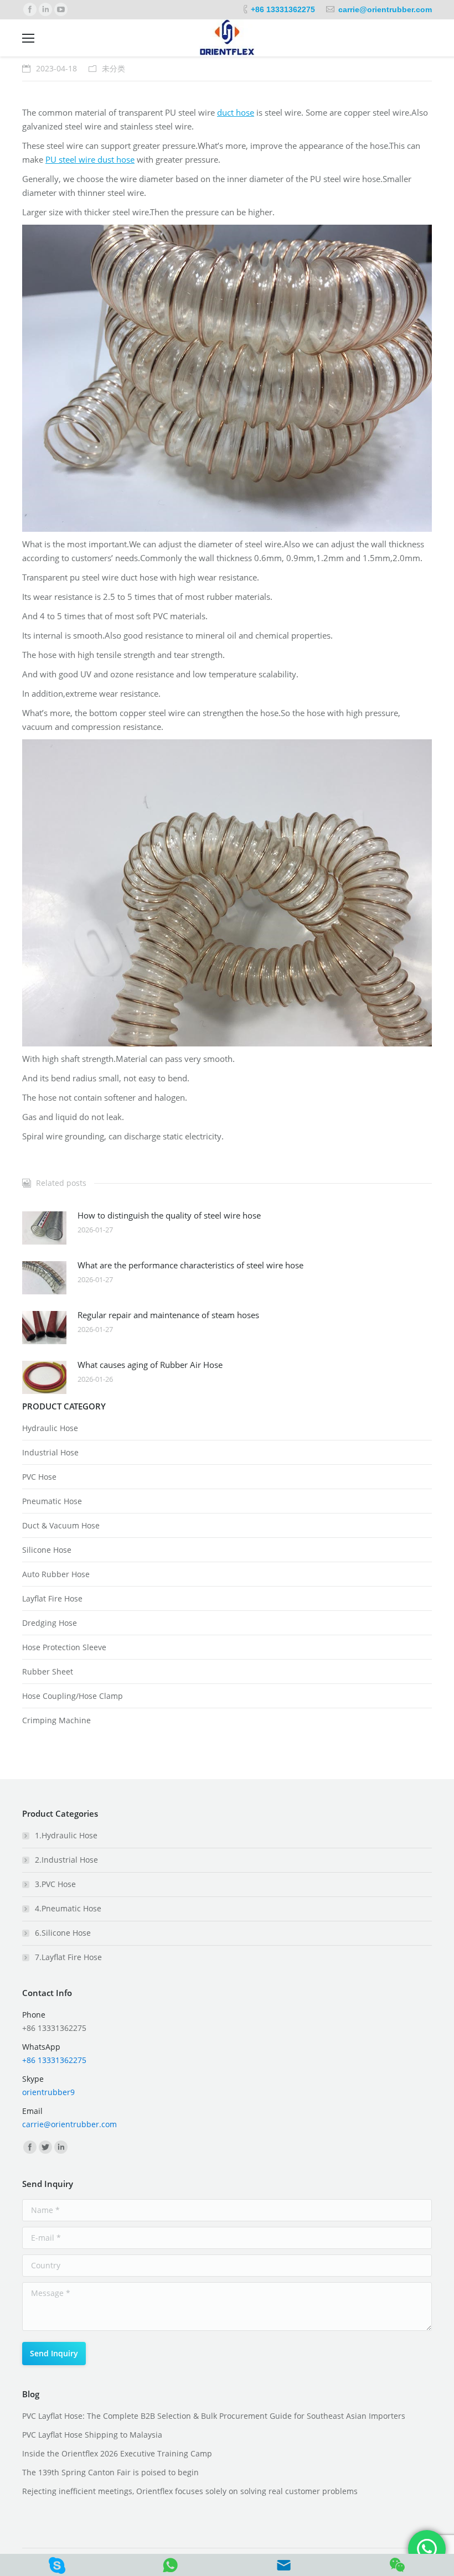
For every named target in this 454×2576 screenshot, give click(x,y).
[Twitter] (45, 2147)
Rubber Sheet (48, 1671)
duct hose (236, 112)
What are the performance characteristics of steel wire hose (190, 1265)
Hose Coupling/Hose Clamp (73, 1696)
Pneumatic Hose (52, 1501)
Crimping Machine (56, 1720)
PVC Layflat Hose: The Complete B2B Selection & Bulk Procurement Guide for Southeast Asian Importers (214, 2416)
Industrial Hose (50, 1452)
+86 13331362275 (283, 9)
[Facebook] (30, 9)
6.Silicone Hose (63, 1933)
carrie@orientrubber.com (385, 9)
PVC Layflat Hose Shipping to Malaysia (92, 2435)
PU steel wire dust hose (90, 159)
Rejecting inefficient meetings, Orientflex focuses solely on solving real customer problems (190, 2491)
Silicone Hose (47, 1550)
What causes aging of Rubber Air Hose (150, 1365)
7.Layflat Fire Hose (68, 1957)
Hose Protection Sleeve (64, 1647)
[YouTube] (61, 9)
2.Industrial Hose (66, 1860)
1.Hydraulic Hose (66, 1835)
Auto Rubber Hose (56, 1574)
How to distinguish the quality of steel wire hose (169, 1215)
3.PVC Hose (55, 1884)
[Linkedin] (45, 9)
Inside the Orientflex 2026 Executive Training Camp (117, 2453)
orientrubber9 (48, 2092)
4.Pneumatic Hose (68, 1908)
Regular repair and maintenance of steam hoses (168, 1315)
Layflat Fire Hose (52, 1598)
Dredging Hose (50, 1623)
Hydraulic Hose (50, 1428)
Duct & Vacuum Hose (61, 1525)
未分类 (114, 68)
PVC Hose (39, 1477)
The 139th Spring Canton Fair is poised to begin (110, 2472)
